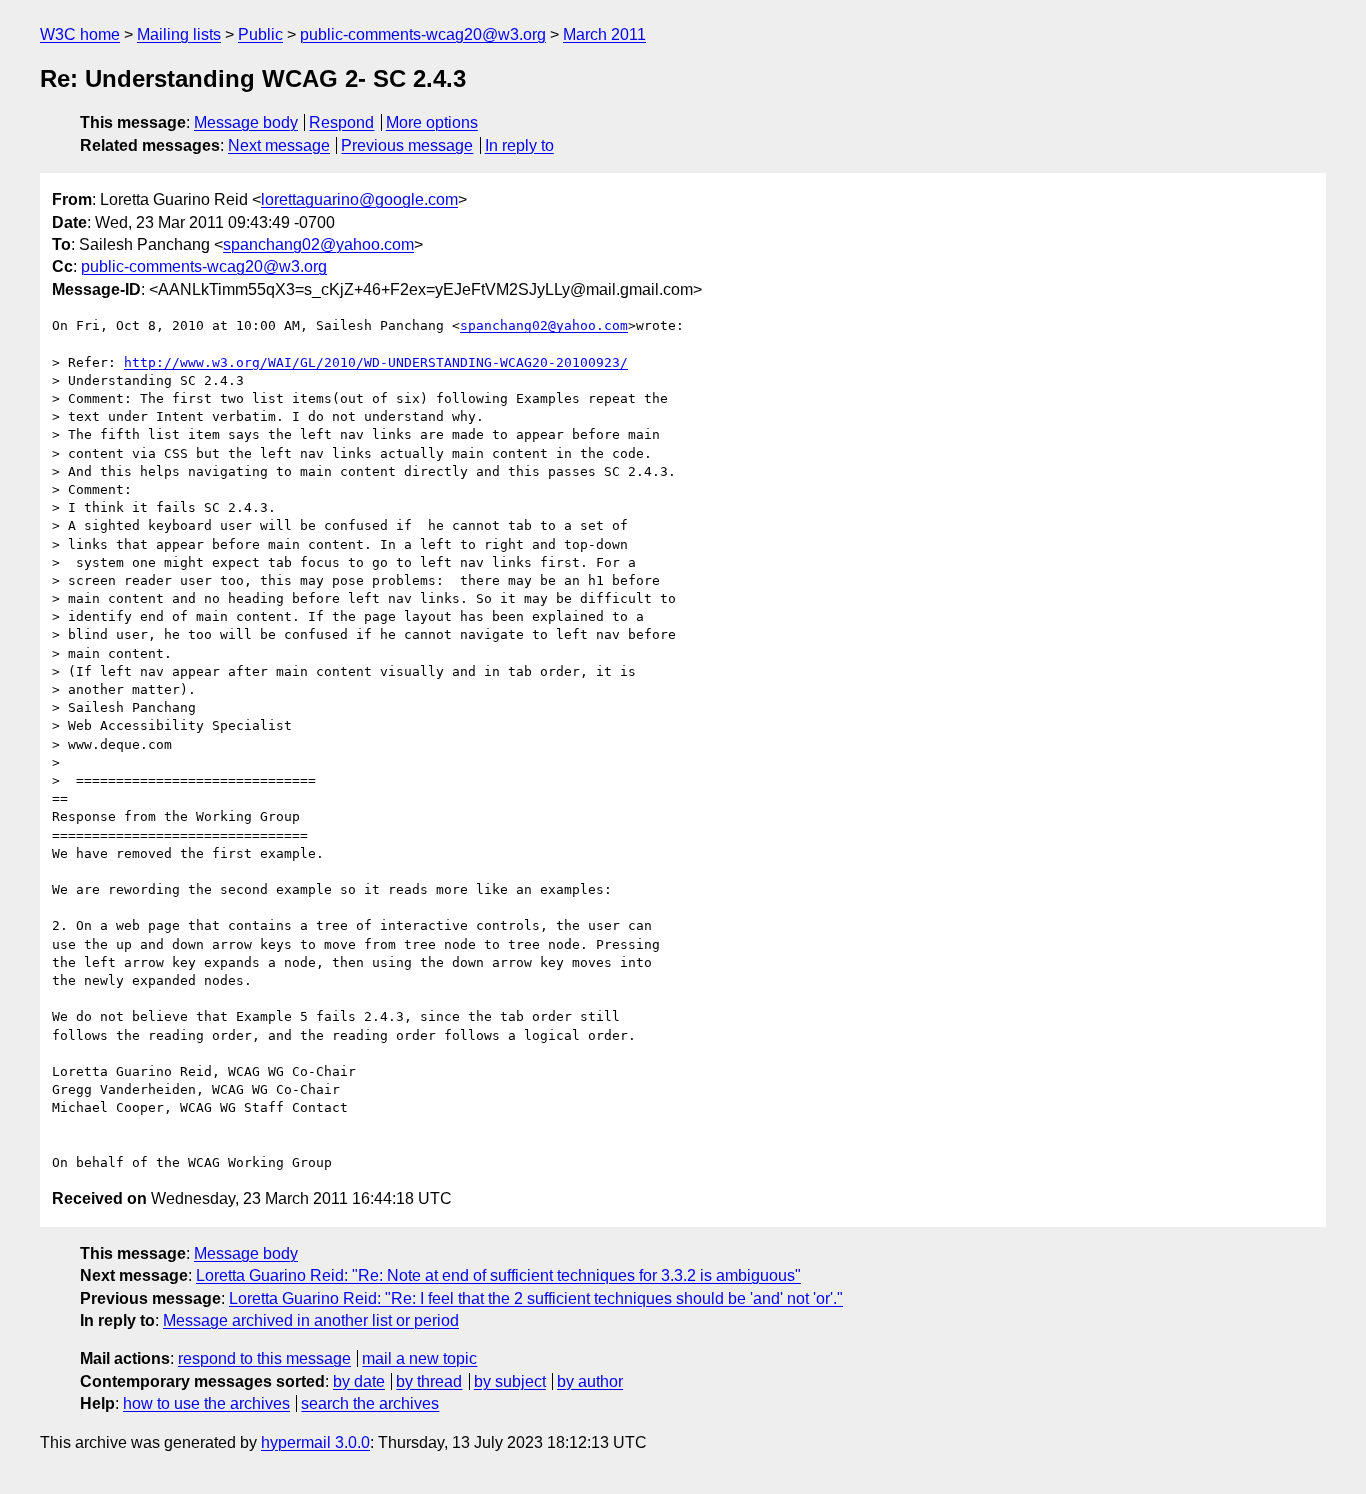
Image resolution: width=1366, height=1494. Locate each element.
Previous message (407, 145)
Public (260, 34)
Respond (341, 122)
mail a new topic (419, 1358)
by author (590, 1381)
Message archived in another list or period (311, 1320)
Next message (279, 145)
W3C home (80, 34)
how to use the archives (206, 1403)
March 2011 (604, 34)
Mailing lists (179, 34)
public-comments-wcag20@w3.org (423, 34)
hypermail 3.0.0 (315, 1442)
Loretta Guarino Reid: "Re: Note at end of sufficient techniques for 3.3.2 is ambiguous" (498, 1275)
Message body (246, 122)
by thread (429, 1381)
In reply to (519, 145)
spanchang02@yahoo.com (318, 244)
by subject (510, 1381)
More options (432, 122)
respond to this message (264, 1358)
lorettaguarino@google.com (359, 199)
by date (359, 1381)
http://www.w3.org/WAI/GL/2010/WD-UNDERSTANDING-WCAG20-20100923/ (376, 362)
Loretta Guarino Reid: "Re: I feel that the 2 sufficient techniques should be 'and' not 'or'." (536, 1298)
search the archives (370, 1403)
